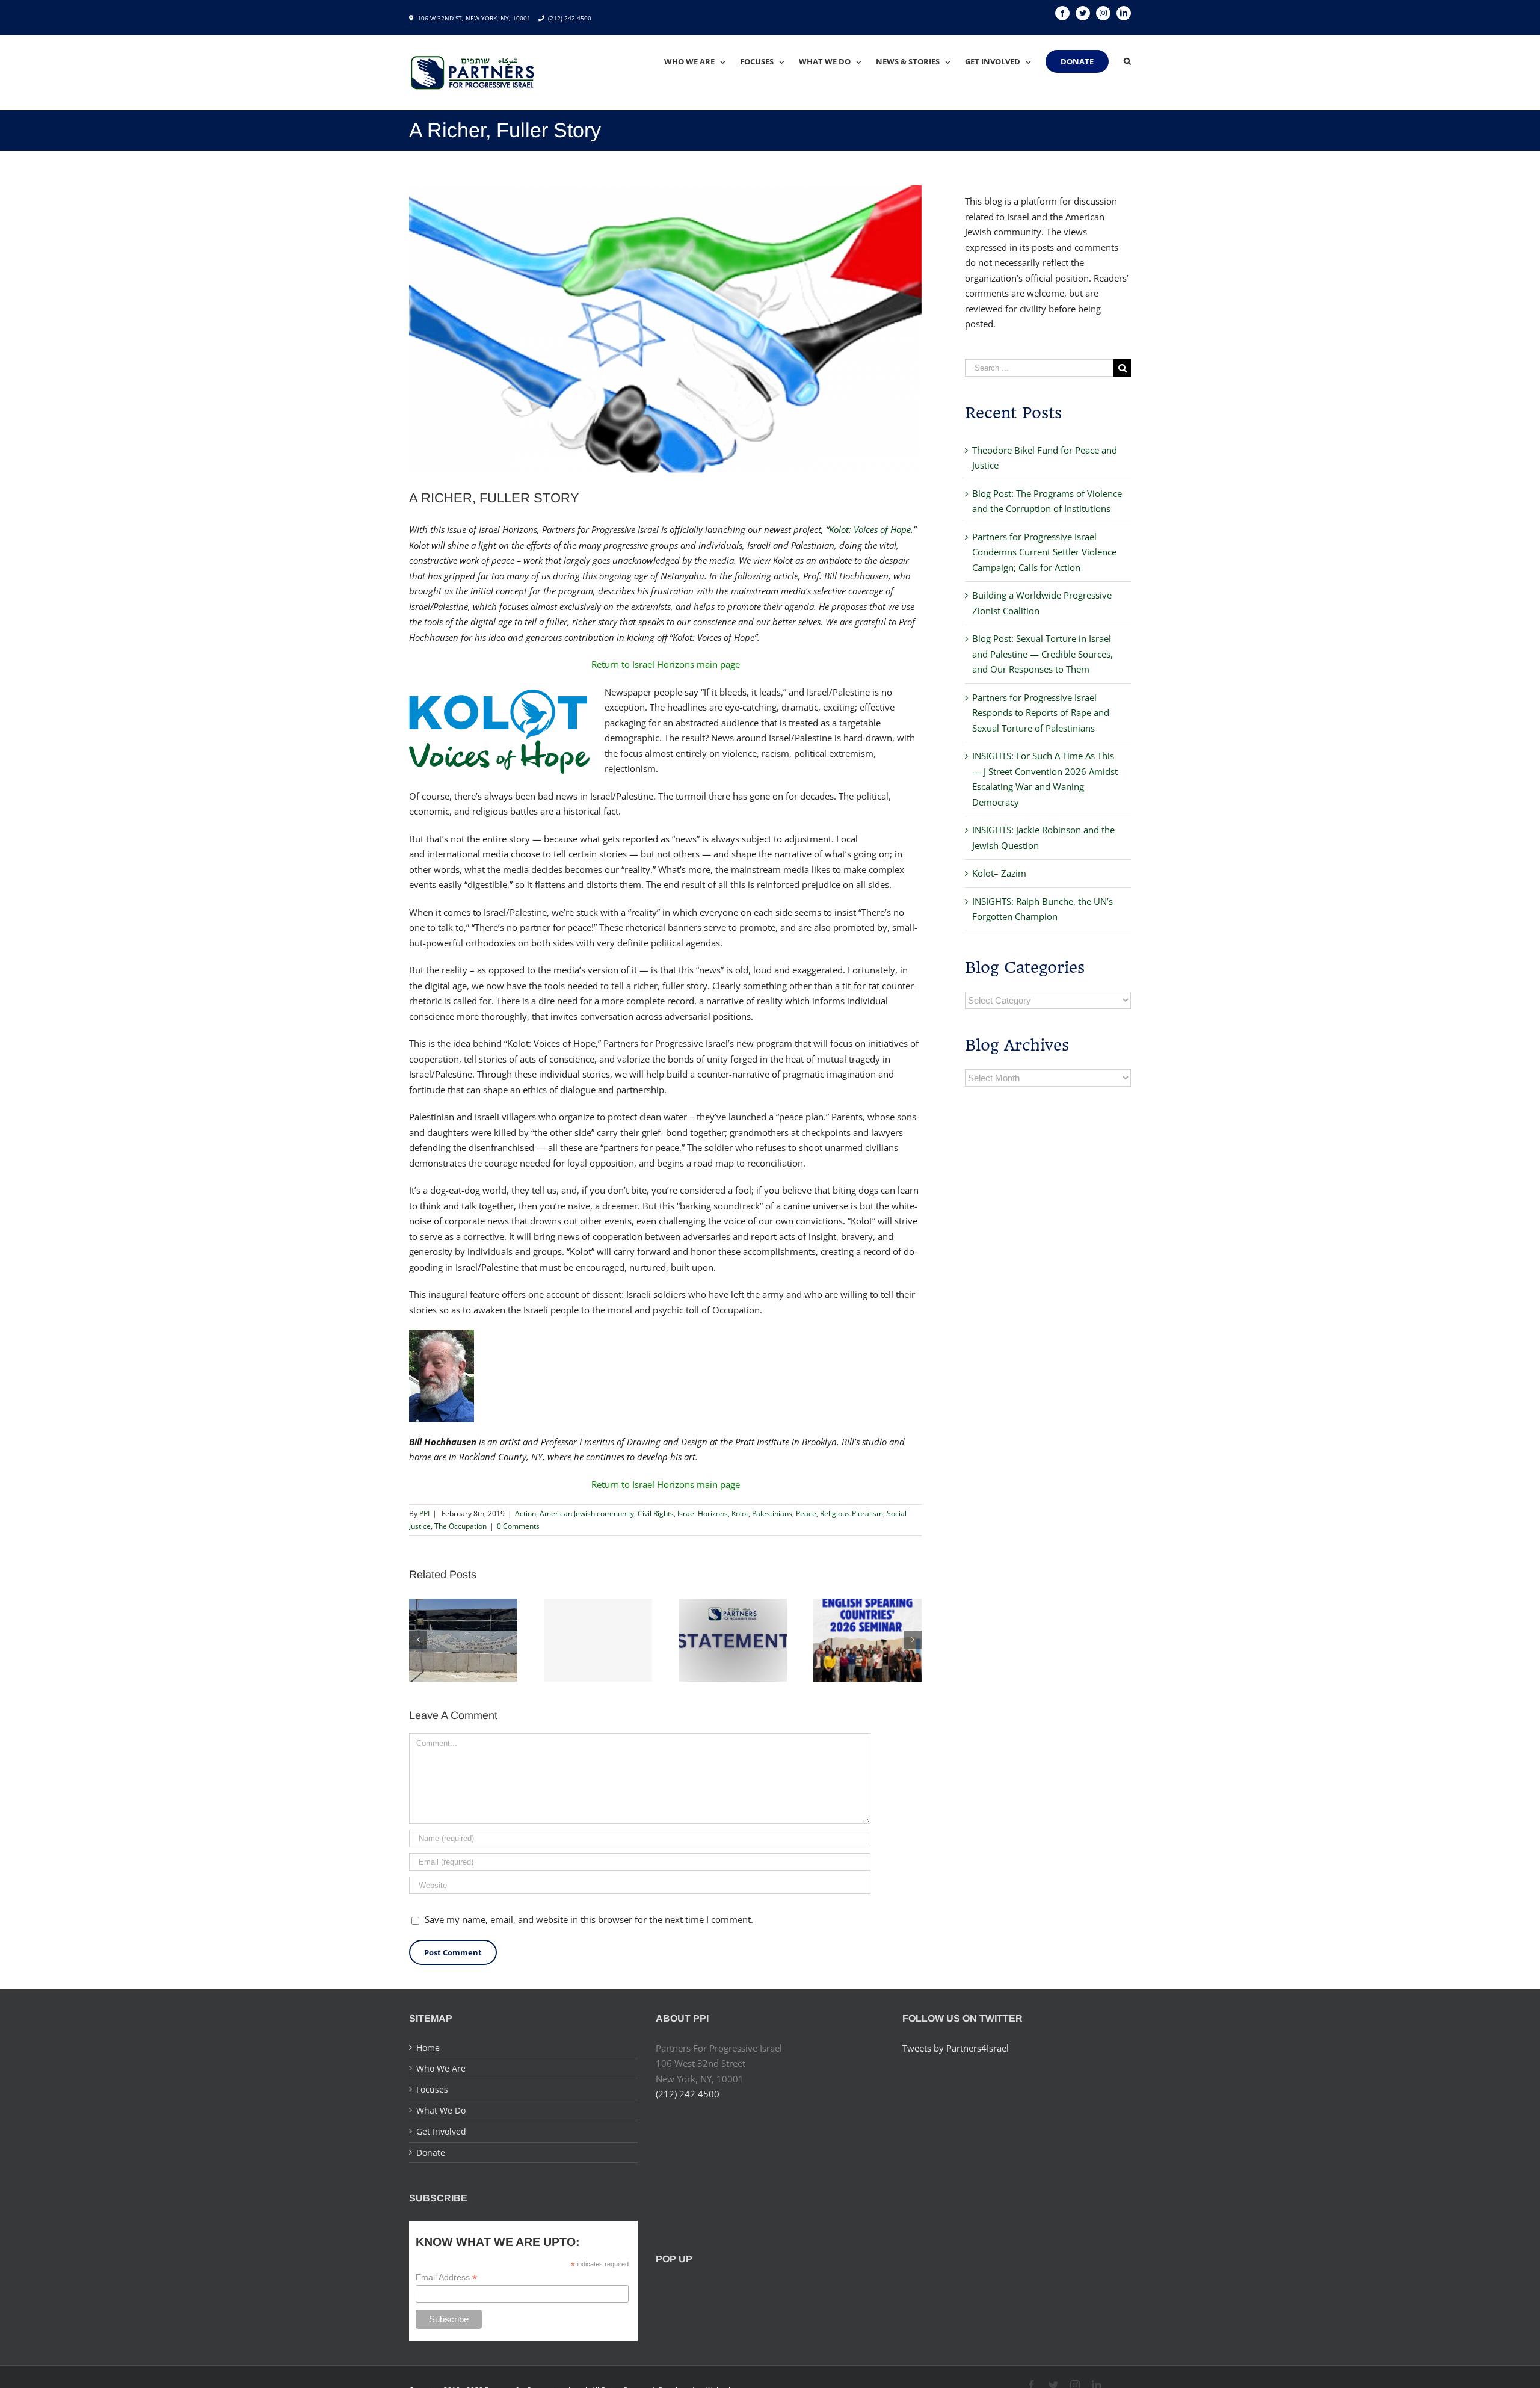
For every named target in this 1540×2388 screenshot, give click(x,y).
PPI (424, 1513)
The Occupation (460, 1526)
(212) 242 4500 (570, 18)
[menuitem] (702, 61)
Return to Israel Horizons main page (666, 664)
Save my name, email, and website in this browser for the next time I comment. (589, 1919)
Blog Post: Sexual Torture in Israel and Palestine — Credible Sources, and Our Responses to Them (1043, 654)
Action (525, 1513)
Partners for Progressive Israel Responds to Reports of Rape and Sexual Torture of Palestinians (1041, 713)
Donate (431, 2152)
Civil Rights (656, 1513)
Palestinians (772, 1513)
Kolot (740, 1513)
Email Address (446, 2278)
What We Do (441, 2110)
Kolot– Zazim (999, 873)
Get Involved (441, 2131)
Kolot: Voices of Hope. (871, 529)
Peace (806, 1513)
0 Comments (518, 1526)
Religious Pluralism (852, 1513)
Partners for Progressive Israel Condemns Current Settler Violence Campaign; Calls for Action (1044, 552)
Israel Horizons (703, 1513)
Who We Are (441, 2068)
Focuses (432, 2089)
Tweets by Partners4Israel (956, 2048)
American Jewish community (587, 1513)
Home (428, 2048)
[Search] (1127, 61)
